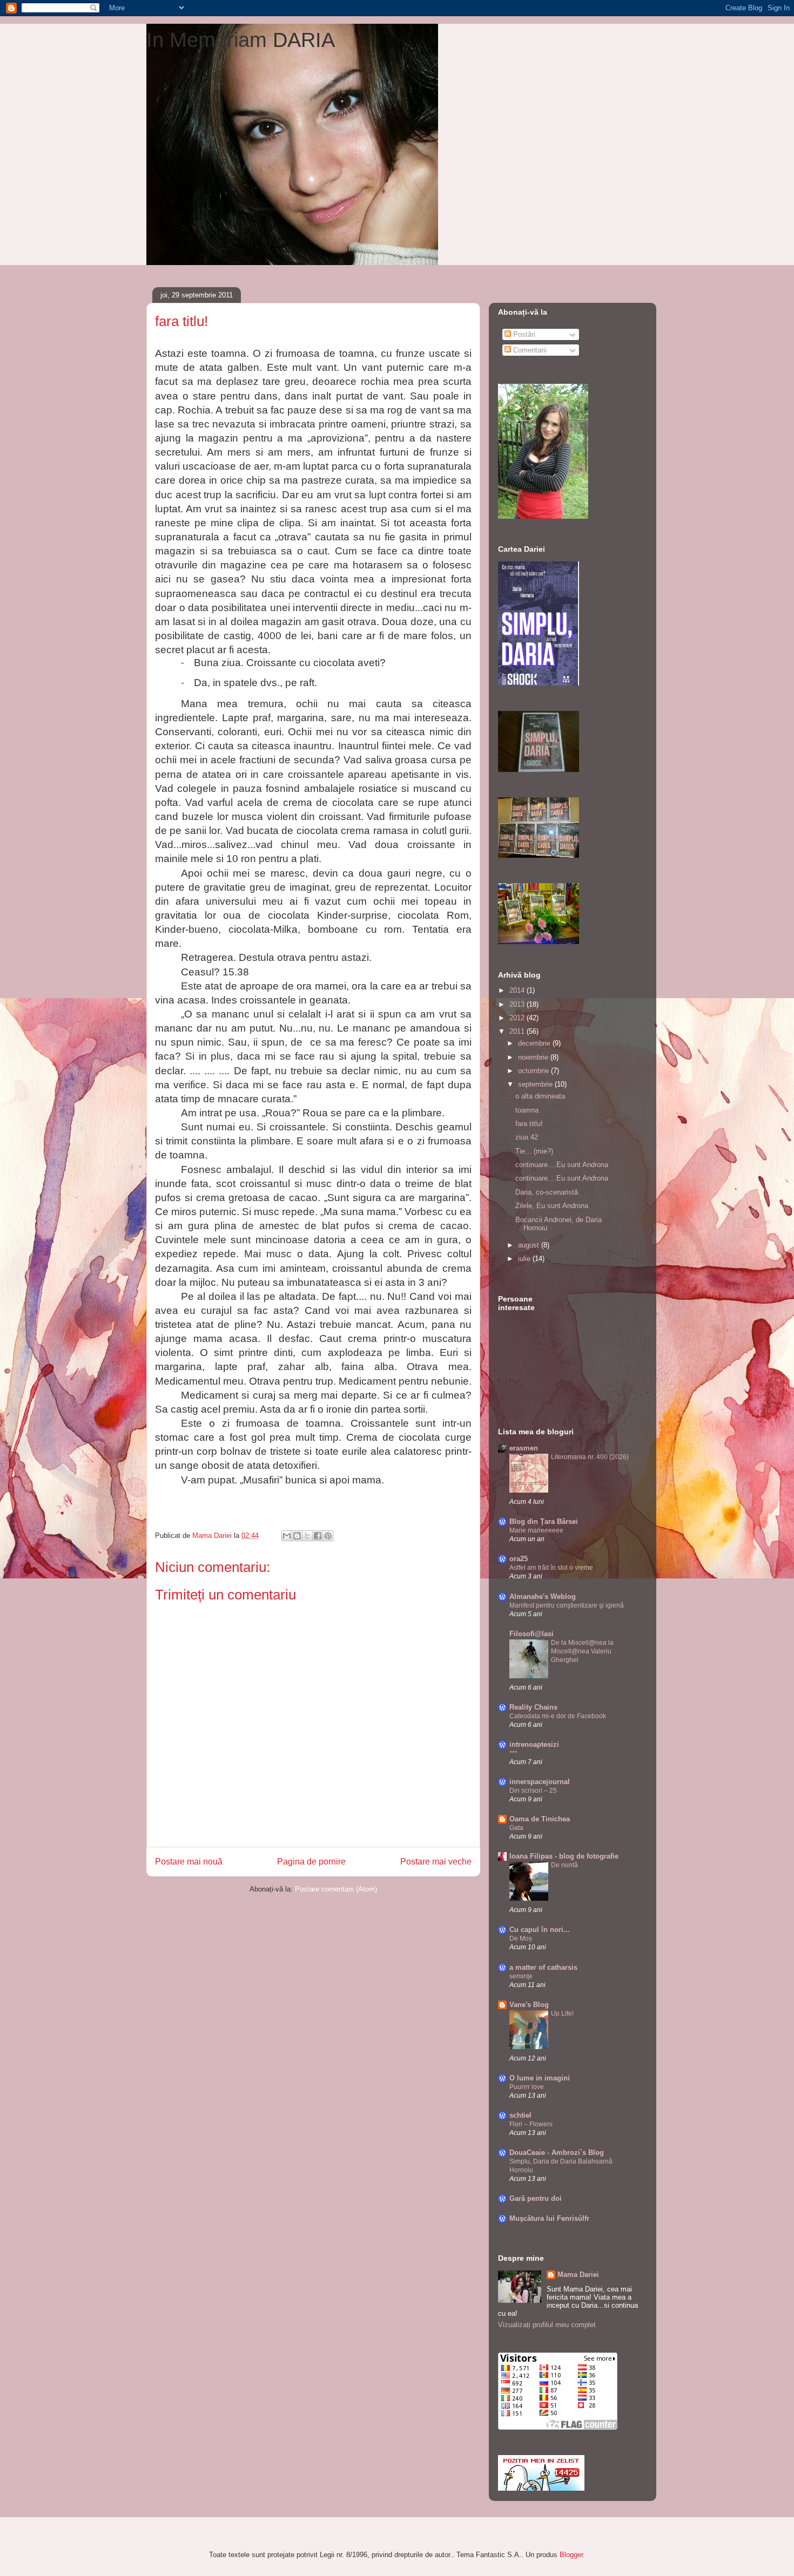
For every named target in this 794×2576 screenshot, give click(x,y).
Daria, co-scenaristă (547, 1192)
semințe (521, 1976)
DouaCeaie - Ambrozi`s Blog (557, 2153)
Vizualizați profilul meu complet (547, 2325)
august (530, 1245)
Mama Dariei (578, 2275)
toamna (527, 1110)
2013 (518, 1004)
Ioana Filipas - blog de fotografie (564, 1856)
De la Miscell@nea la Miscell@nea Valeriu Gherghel (582, 1651)
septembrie (536, 1084)
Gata (516, 1828)
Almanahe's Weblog (543, 1597)
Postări (523, 334)
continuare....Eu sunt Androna (562, 1165)
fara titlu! (529, 1124)
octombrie (534, 1071)
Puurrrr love (527, 2087)
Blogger (571, 2555)
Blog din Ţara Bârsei (544, 1521)
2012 (518, 1018)
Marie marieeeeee (536, 1530)
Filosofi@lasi (531, 1634)
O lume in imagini (540, 2078)
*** (513, 1753)
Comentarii (529, 350)
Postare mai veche (436, 1862)
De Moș (521, 1938)
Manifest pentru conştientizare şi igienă (567, 1605)
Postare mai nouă (189, 1862)
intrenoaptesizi (534, 1744)
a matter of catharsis (543, 1967)
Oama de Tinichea (540, 1819)
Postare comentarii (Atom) (336, 1889)
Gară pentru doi (536, 2198)
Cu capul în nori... (540, 1930)
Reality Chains (533, 1707)
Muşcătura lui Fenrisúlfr (549, 2218)
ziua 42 (527, 1137)
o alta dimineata (540, 1096)
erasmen (524, 1448)
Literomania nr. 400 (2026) (590, 1457)
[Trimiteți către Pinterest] (328, 1536)
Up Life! (562, 2014)
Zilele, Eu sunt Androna (552, 1206)
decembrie (535, 1043)
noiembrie (534, 1057)
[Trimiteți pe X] (307, 1536)
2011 (518, 1031)
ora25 (519, 1559)
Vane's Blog (529, 2005)
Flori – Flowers (531, 2124)
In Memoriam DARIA (241, 40)
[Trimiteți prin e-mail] (287, 1536)
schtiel (520, 2115)
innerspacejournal (540, 1782)
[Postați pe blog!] (297, 1536)
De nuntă (564, 1865)
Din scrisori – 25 (533, 1791)
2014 (518, 990)
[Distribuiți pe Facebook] (318, 1536)
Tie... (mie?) (534, 1151)
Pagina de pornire (311, 1862)
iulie (525, 1259)
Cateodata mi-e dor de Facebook (558, 1716)
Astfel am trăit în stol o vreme (551, 1568)
